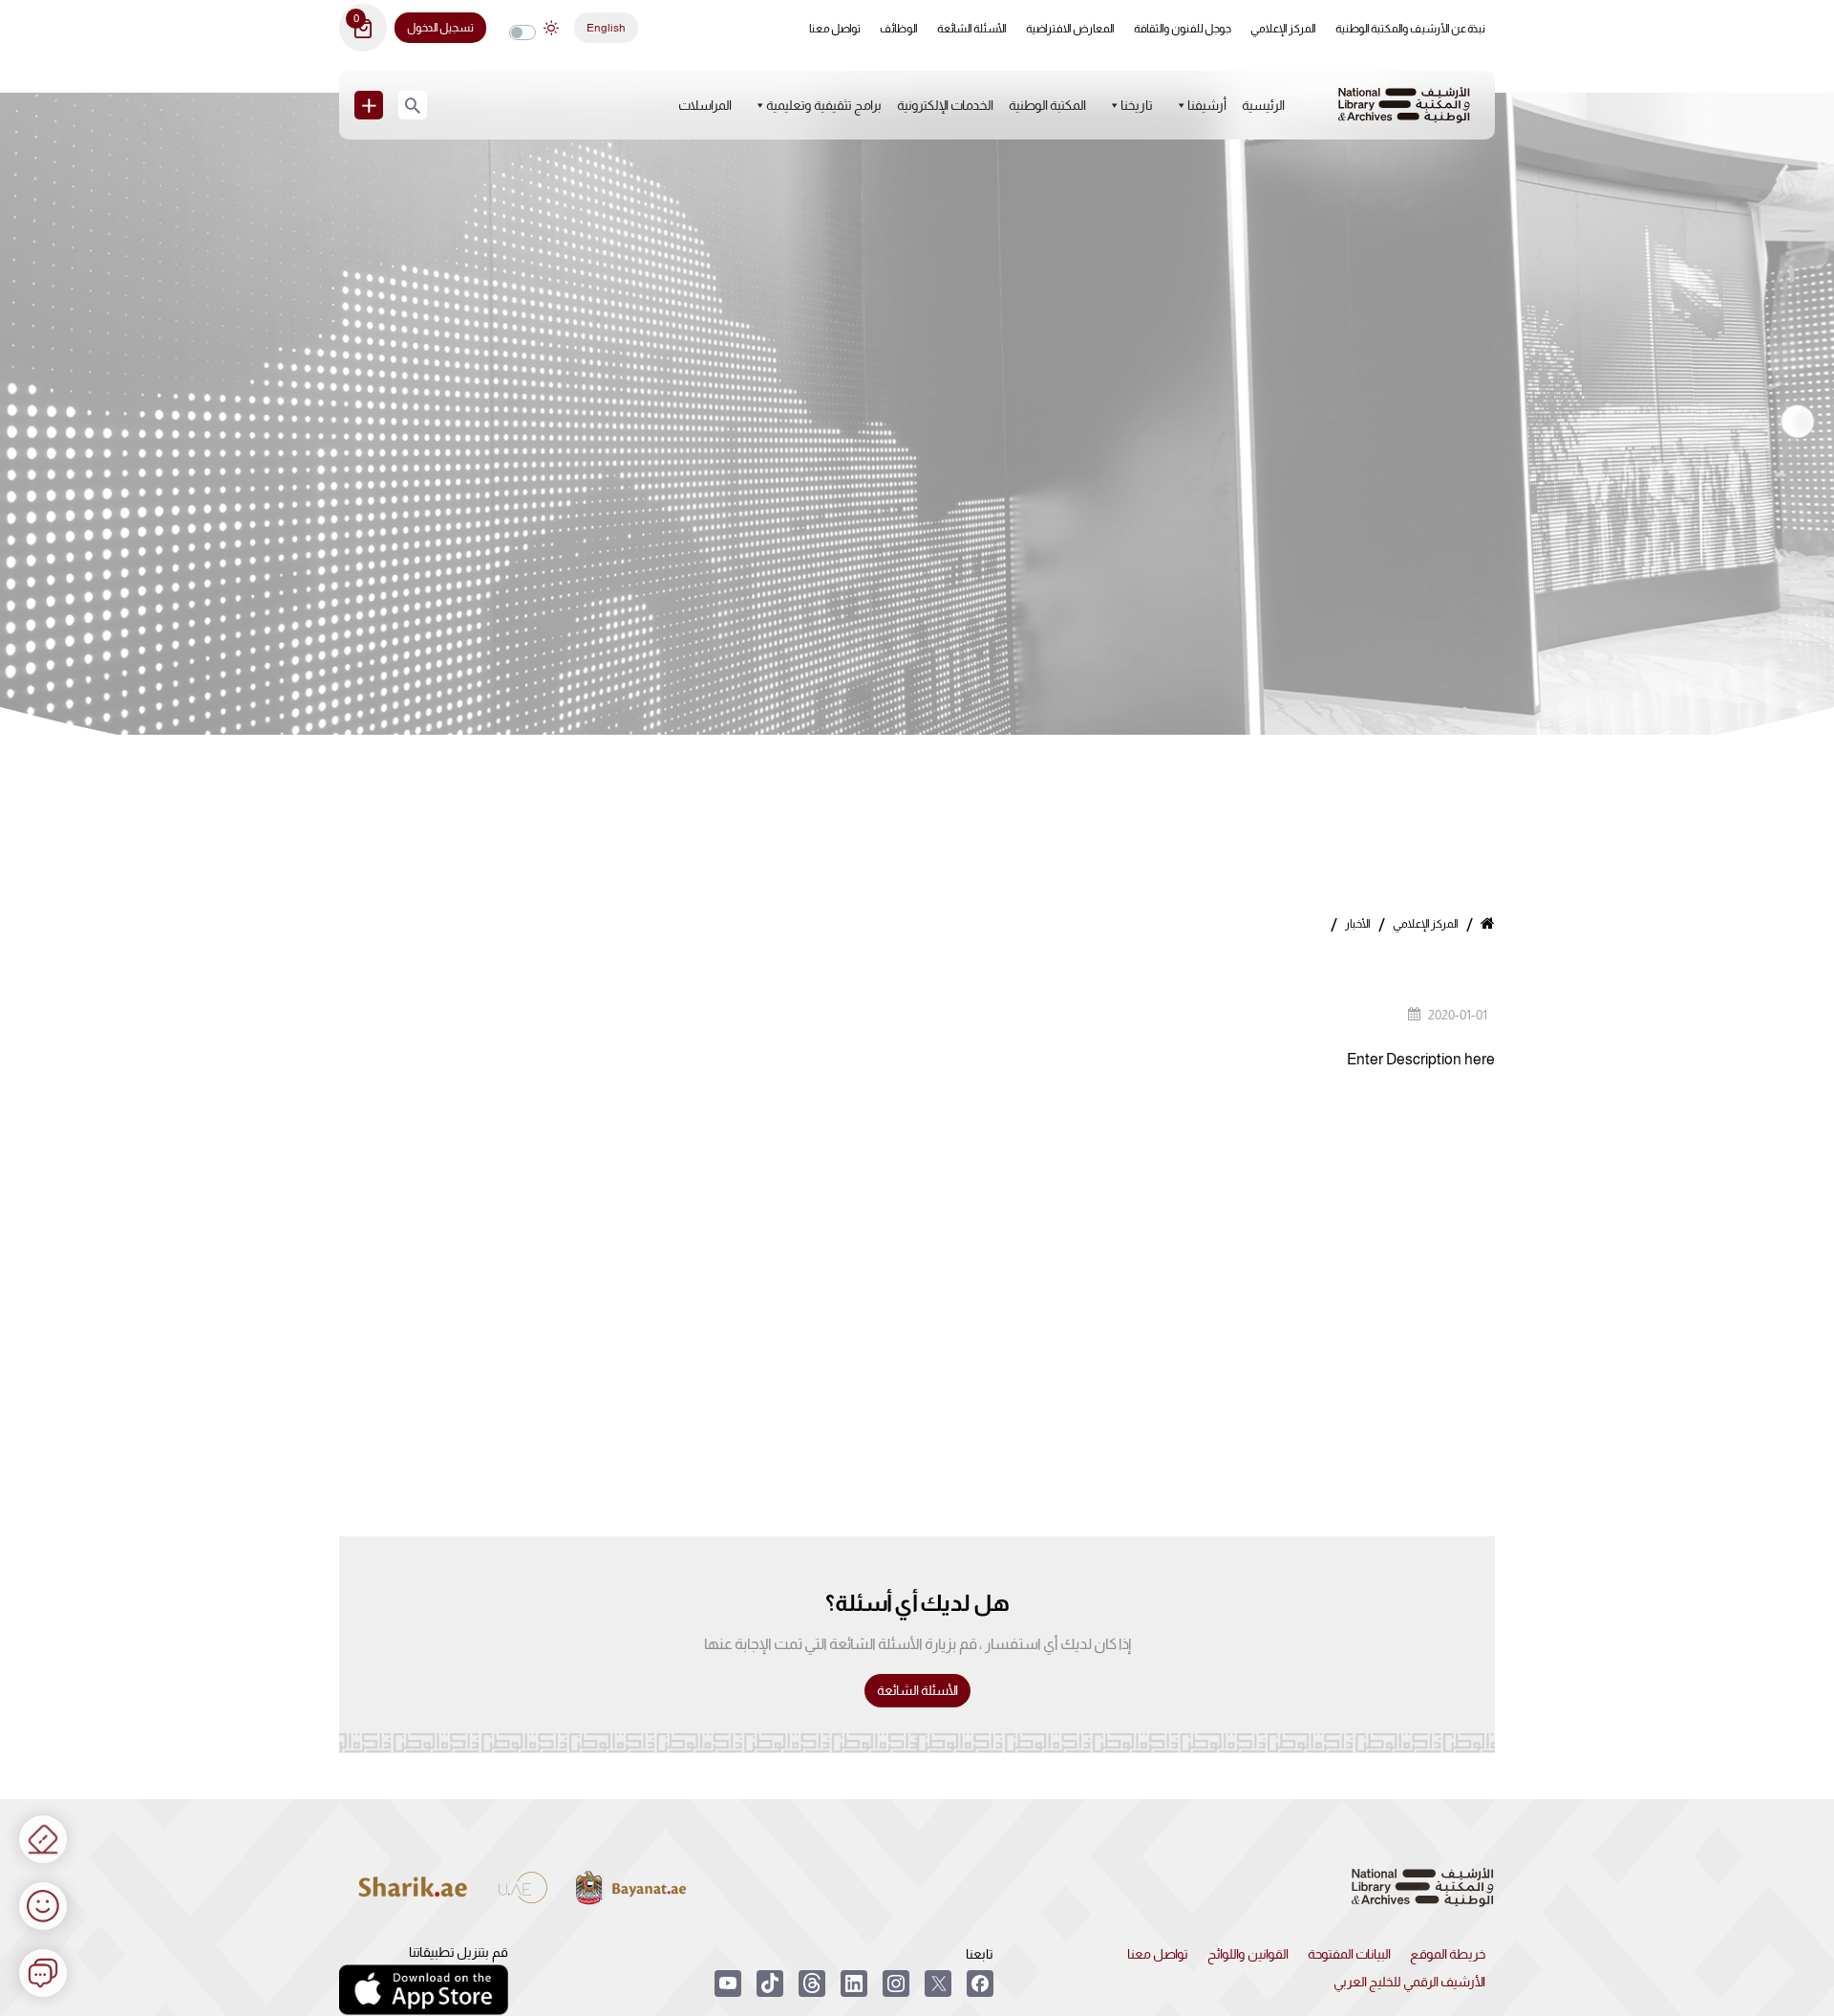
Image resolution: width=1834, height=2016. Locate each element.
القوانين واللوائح (1248, 1954)
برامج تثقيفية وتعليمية (824, 105)
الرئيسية (1263, 105)
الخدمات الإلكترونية (945, 105)
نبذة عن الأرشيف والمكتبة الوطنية (1410, 29)
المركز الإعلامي (1283, 29)
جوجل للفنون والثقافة (1183, 29)
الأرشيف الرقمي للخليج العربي (1409, 1982)
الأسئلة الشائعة (972, 29)
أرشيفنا (1207, 105)
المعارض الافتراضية (1070, 29)
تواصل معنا (835, 29)
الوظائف (899, 29)
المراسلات (705, 105)
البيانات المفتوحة (1349, 1954)
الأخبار (1358, 924)
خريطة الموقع (1448, 1954)
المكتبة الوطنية (1047, 105)
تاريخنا (1137, 105)
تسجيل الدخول (440, 28)
